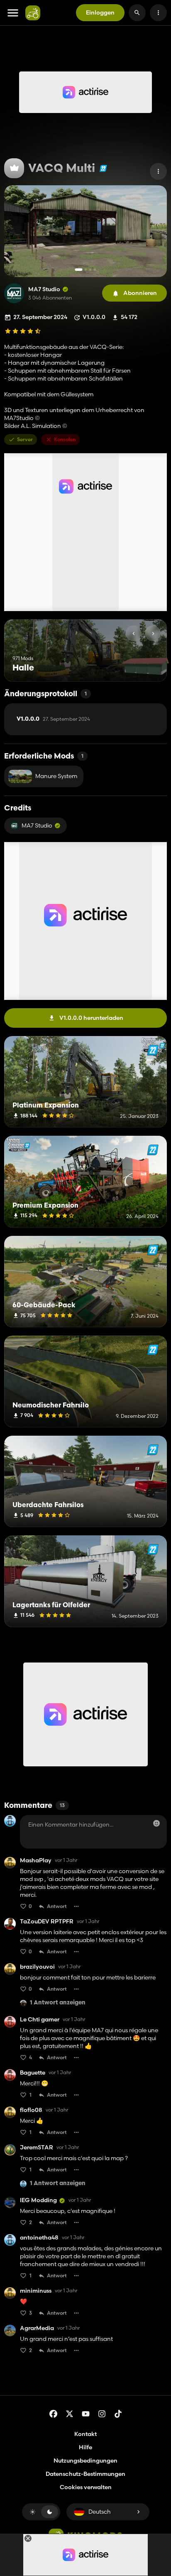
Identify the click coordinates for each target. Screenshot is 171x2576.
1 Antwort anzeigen (58, 2003)
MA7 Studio (44, 289)
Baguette (33, 2073)
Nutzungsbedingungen (85, 2461)
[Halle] (145, 666)
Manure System (56, 776)
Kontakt (85, 2434)
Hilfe (85, 2447)
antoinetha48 (39, 2238)
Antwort (57, 1906)
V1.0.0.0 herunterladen (91, 1018)
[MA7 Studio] (14, 293)
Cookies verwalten (86, 2487)
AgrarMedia (37, 2328)
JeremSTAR (37, 2147)
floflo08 (31, 2110)
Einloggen (100, 12)
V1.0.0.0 (53, 719)
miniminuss (36, 2291)
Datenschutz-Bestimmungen (85, 2474)
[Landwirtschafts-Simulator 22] (103, 168)
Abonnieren (140, 293)
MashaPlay (36, 1860)
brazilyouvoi (37, 1967)
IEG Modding (38, 2200)
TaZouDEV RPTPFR (47, 1922)
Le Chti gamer (40, 2020)
